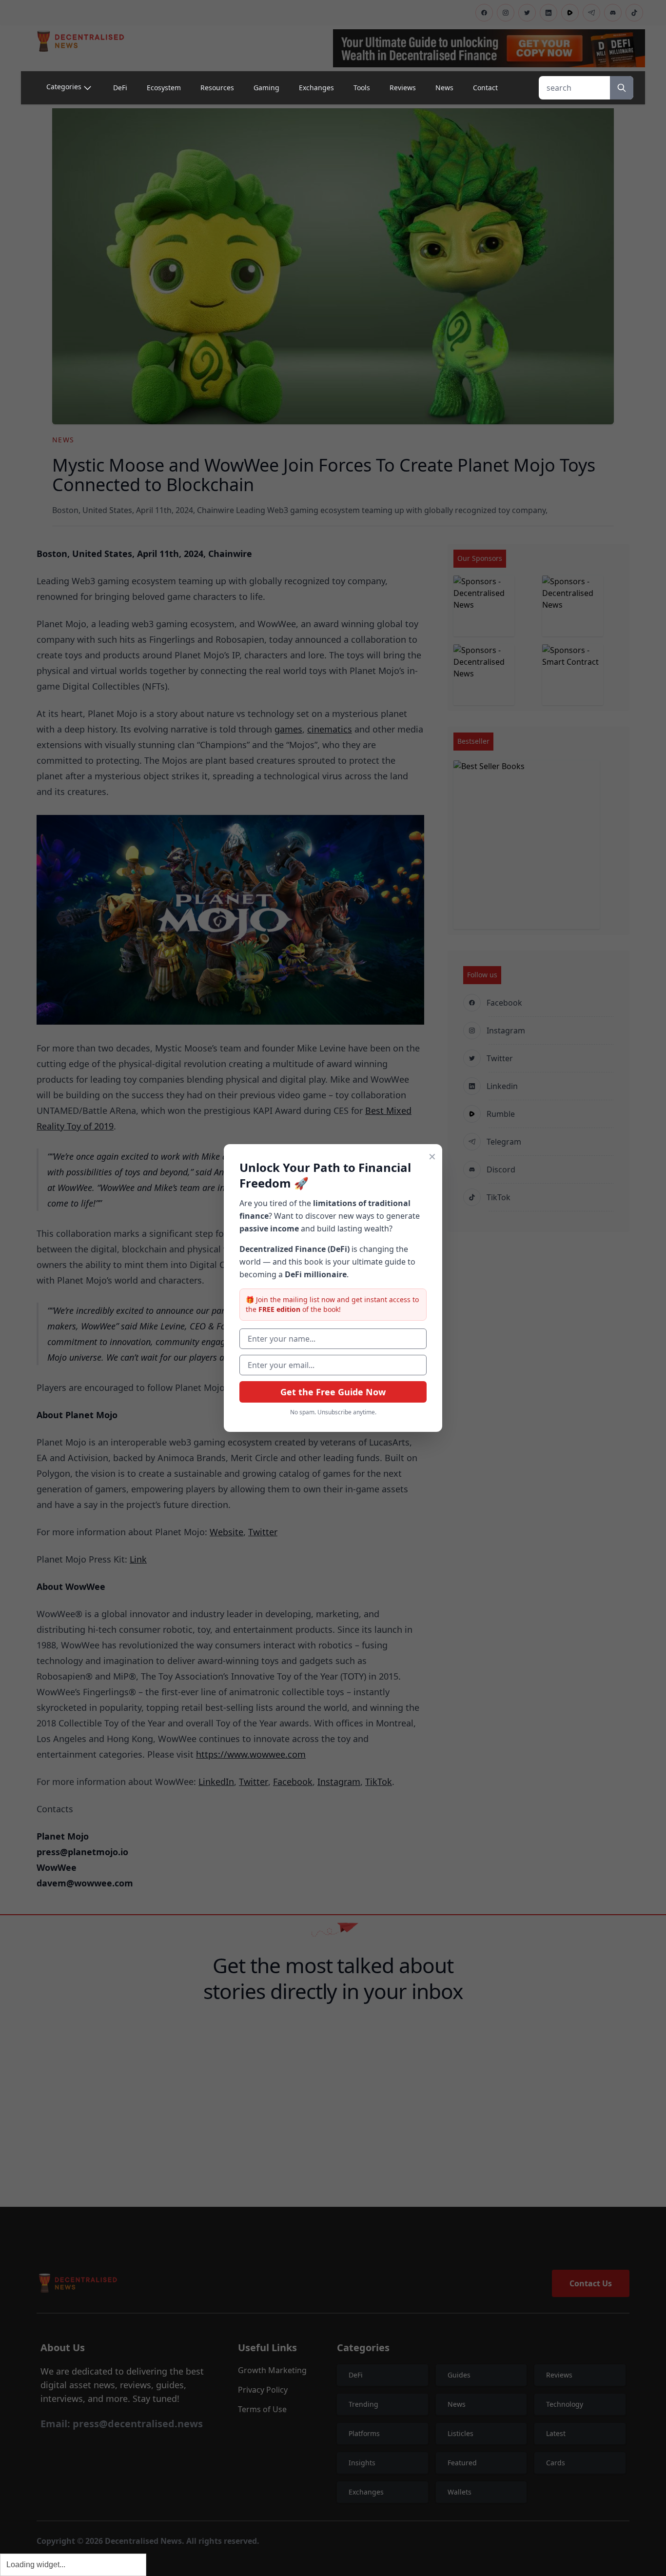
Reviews (403, 88)
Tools (362, 88)
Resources (217, 88)
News (444, 88)
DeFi (120, 88)
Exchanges (316, 88)
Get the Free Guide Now (333, 1392)
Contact (485, 88)
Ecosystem (164, 88)
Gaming (266, 88)
